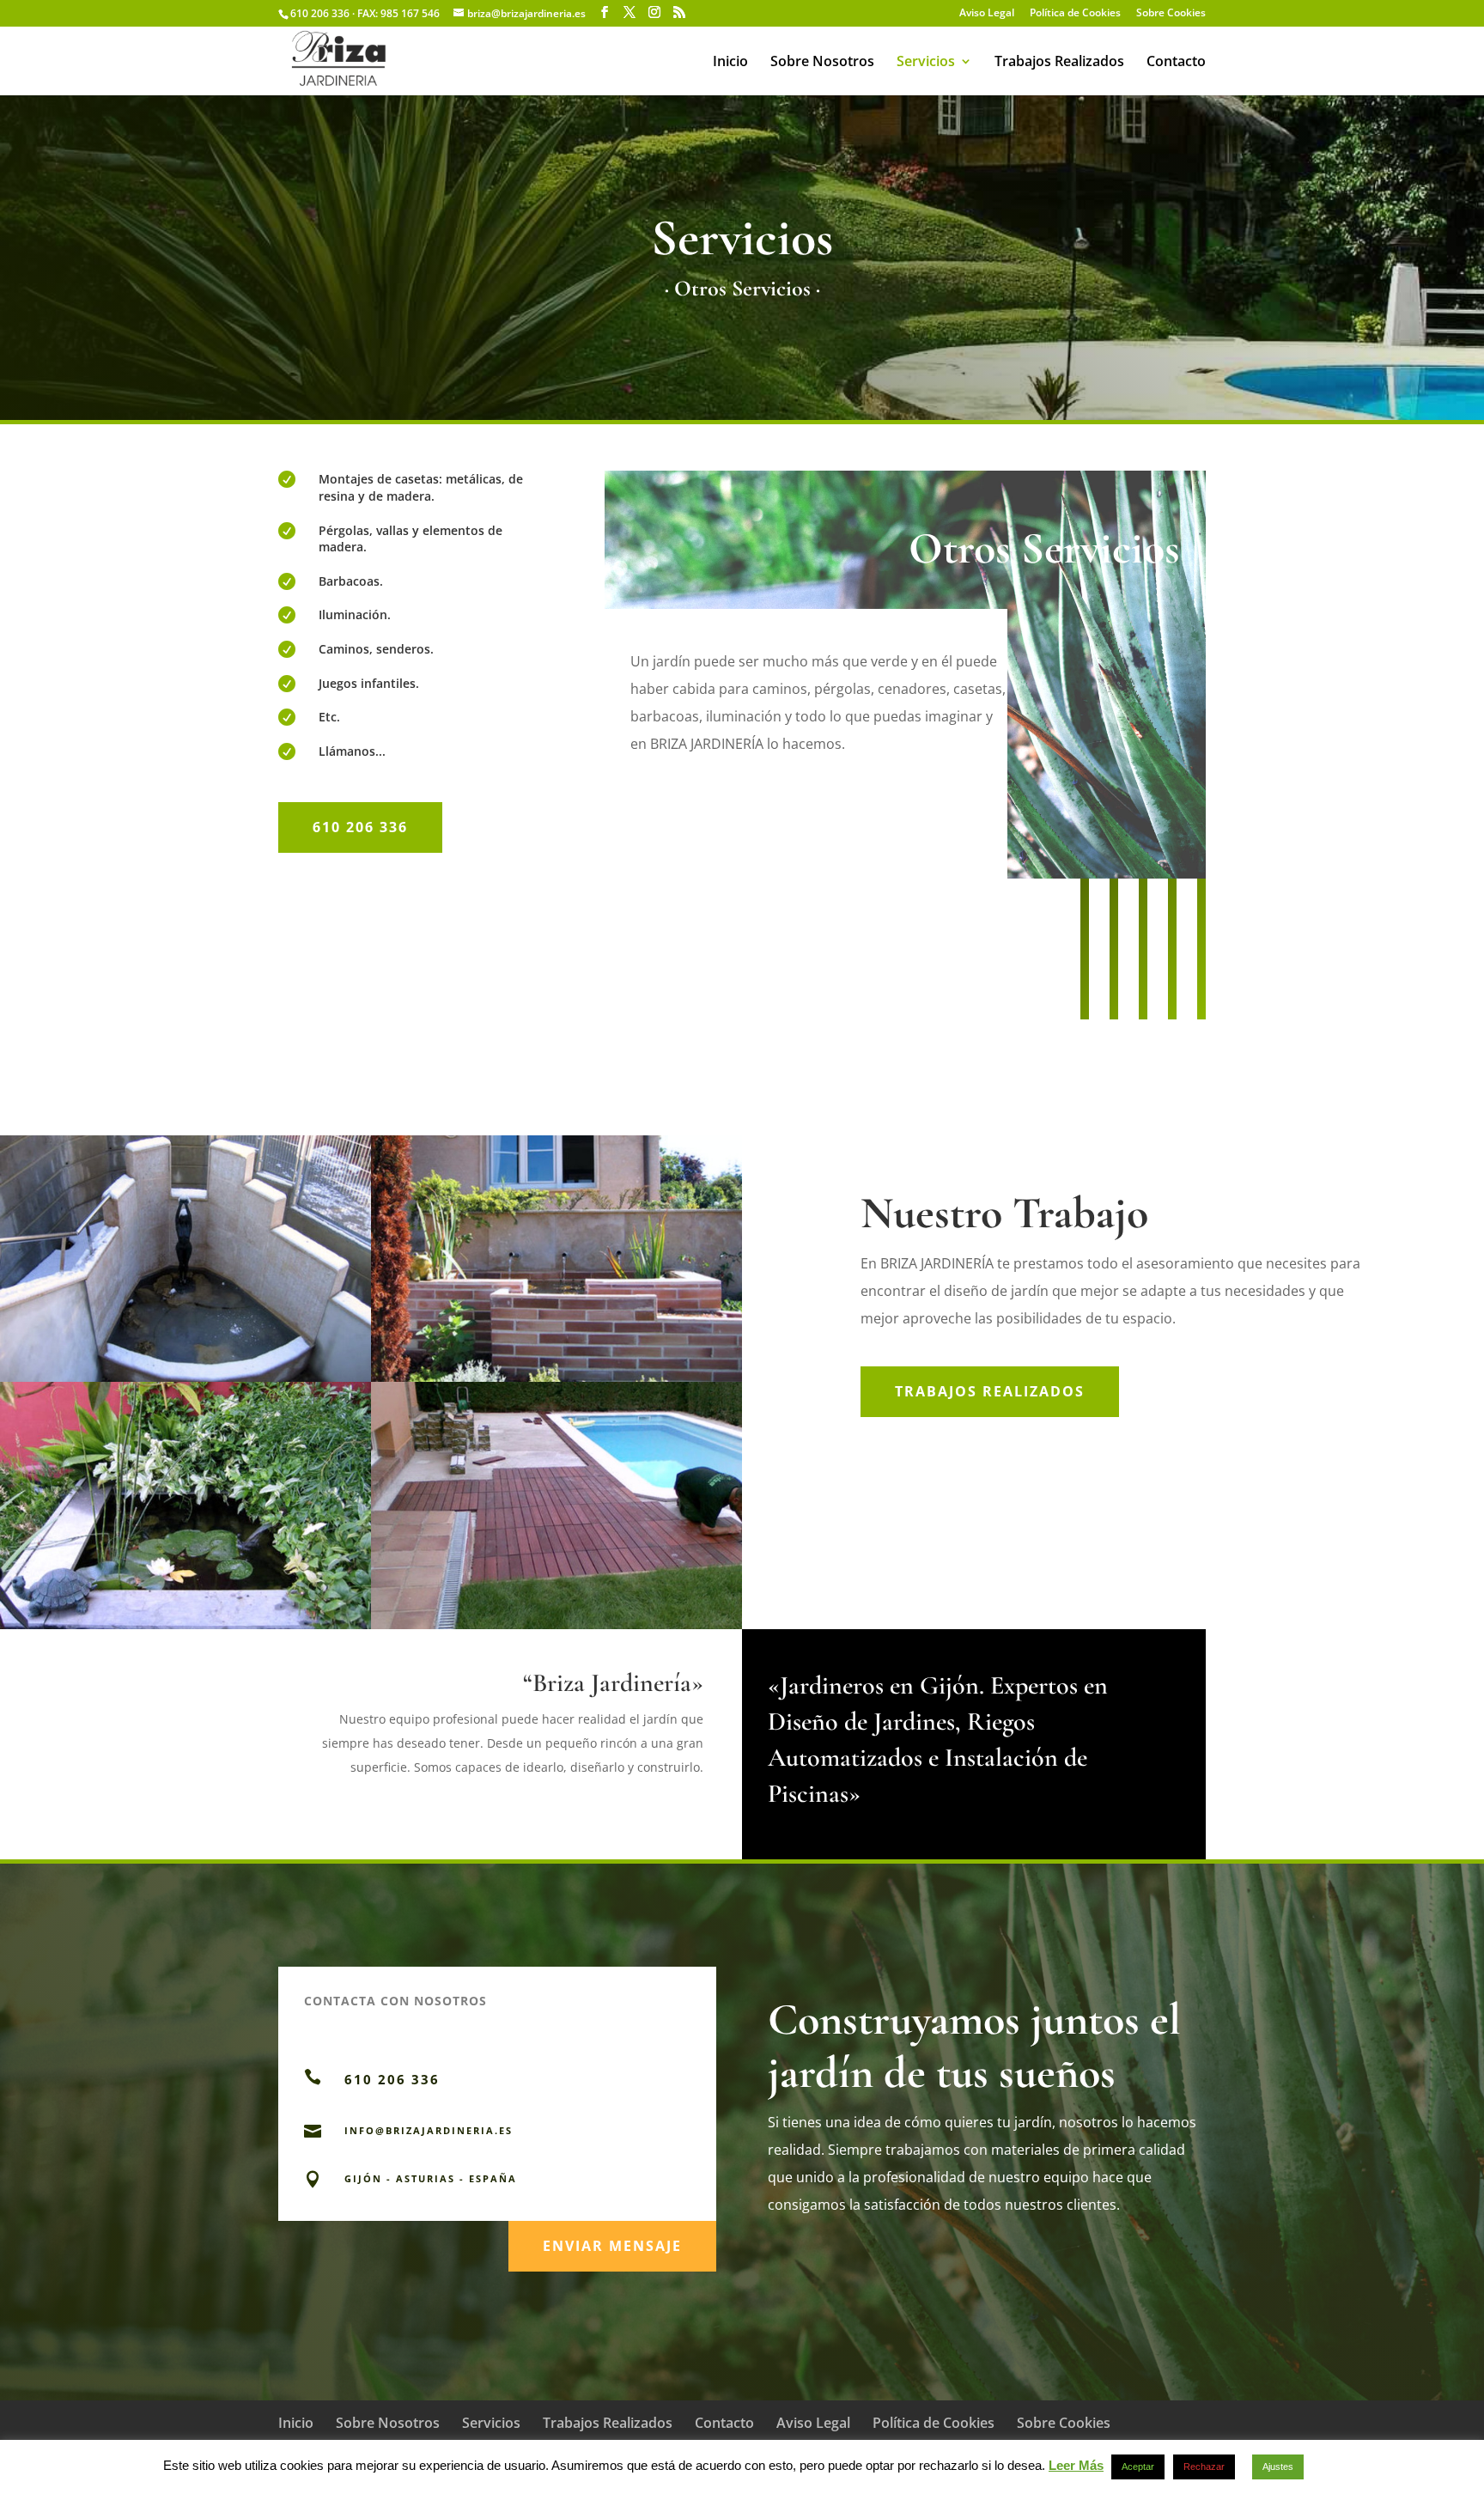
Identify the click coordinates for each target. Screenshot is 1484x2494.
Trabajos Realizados (1059, 63)
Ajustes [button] (1278, 2467)
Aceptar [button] (1138, 2467)
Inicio (730, 63)
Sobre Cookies (1171, 14)
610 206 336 (360, 827)
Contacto (1176, 63)
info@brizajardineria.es (429, 2130)
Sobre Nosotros (822, 63)
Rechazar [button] (1204, 2467)
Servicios (926, 63)
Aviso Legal (987, 14)
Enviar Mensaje (612, 2246)
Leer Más (1076, 2465)
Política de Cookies (1075, 14)
